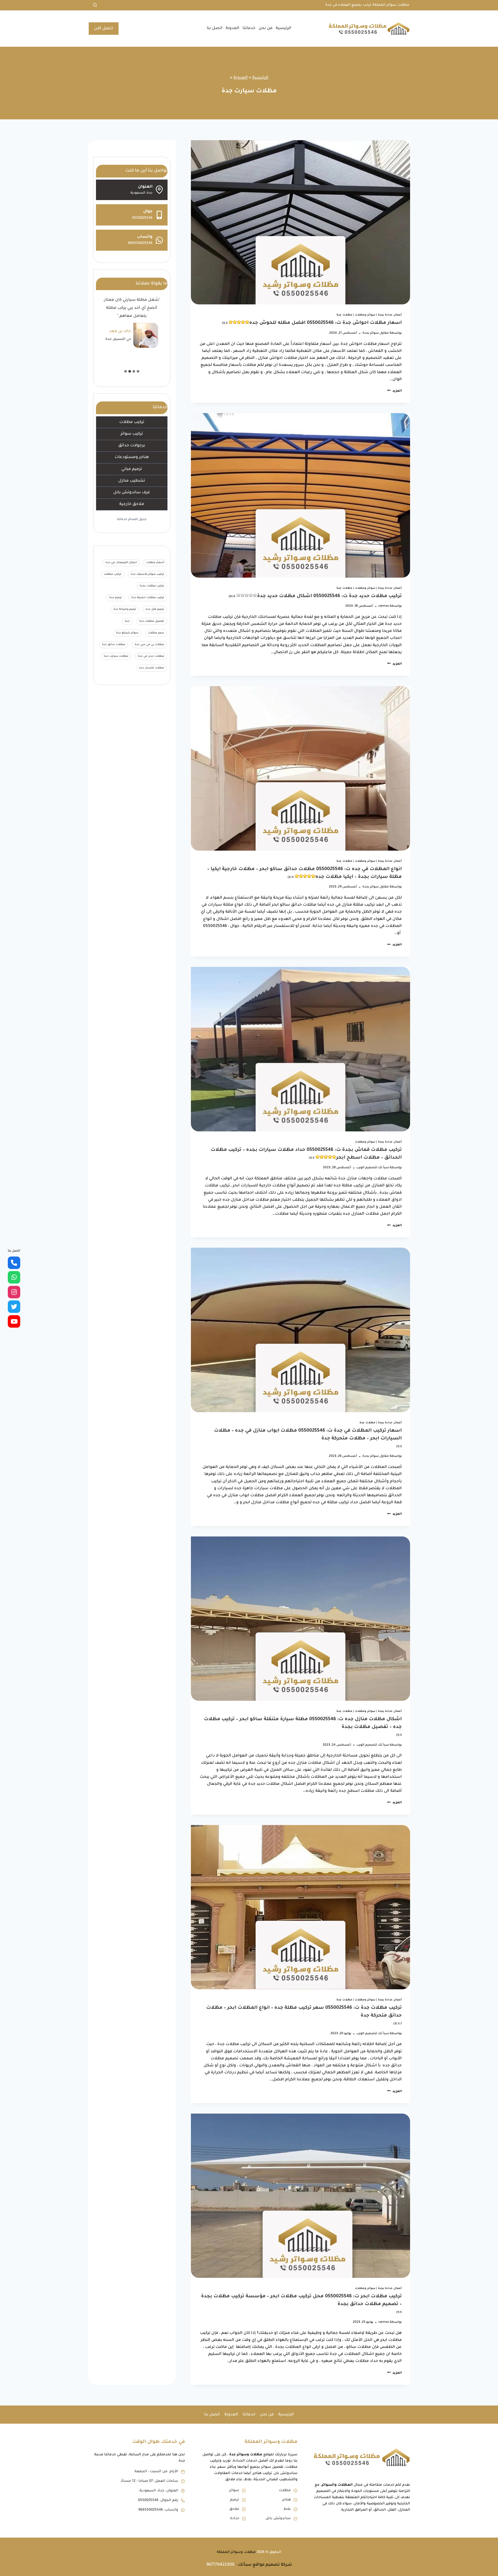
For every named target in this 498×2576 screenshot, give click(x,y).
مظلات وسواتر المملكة (236, 2552)
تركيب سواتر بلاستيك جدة (147, 574)
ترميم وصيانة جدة (125, 610)
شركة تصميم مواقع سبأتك (265, 2565)
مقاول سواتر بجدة (376, 333)
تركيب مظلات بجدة (152, 586)
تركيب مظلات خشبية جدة (148, 598)
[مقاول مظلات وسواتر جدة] (14, 1321)
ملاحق (234, 2509)
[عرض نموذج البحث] (93, 5)
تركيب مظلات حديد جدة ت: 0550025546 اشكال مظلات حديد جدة (315, 596)
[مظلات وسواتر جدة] (14, 1292)
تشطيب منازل (132, 481)
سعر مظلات (156, 633)
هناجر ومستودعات (132, 457)
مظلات (285, 2490)
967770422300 (220, 2565)
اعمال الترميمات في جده (121, 563)
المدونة (233, 28)
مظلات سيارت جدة (116, 657)
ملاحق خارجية (132, 504)
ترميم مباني (132, 469)
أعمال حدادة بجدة (390, 315)
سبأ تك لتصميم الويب (373, 1168)
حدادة (235, 2519)
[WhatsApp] (14, 1277)
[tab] (138, 371)
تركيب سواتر (132, 434)
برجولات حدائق (132, 446)
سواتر (234, 2490)
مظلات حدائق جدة (114, 645)
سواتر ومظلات (365, 315)
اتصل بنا (215, 28)
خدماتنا (249, 28)
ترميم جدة (116, 598)
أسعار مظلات (155, 563)
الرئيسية (283, 28)
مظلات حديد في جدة (151, 657)
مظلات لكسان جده (152, 668)
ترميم (235, 2500)
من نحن (266, 28)
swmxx (384, 606)
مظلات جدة (344, 315)
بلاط (287, 2509)
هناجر (286, 2500)
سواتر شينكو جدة (127, 633)
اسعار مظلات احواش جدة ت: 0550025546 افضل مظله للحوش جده (312, 323)
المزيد (395, 391)
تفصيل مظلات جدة (152, 621)
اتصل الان (104, 29)
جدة (127, 621)
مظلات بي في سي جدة (149, 645)
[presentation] (300, 222)
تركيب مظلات (132, 422)
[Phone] (14, 1263)
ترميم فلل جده (155, 610)
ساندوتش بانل (278, 2519)
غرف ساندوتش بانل (132, 493)
